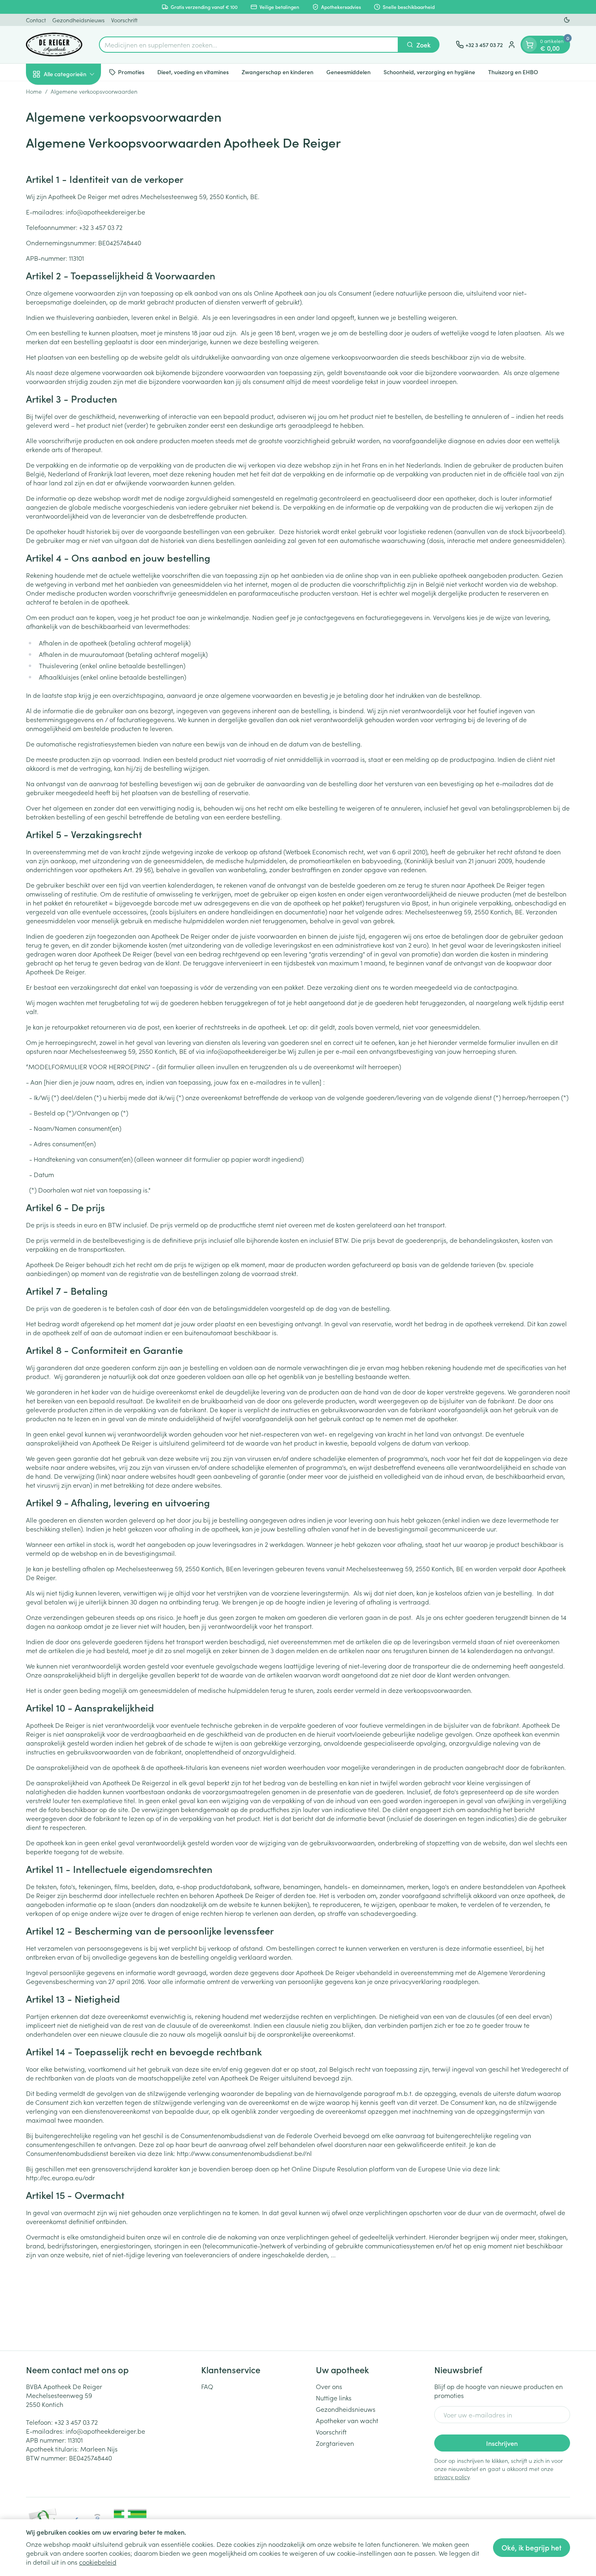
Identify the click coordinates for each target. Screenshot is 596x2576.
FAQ (207, 2386)
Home (34, 91)
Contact (36, 20)
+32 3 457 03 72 (76, 2422)
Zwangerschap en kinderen (278, 72)
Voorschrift (124, 20)
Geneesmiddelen (348, 72)
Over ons (329, 2386)
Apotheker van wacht (347, 2420)
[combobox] (249, 45)
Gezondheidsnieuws (78, 20)
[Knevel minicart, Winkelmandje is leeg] (530, 45)
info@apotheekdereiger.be (105, 2431)
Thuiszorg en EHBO (513, 72)
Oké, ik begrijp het (532, 2547)
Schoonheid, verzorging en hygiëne (429, 72)
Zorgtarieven (335, 2443)
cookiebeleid (98, 2562)
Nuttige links (334, 2398)
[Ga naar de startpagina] (54, 45)
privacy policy (452, 2477)
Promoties (131, 72)
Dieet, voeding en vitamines (193, 72)
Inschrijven (502, 2443)
